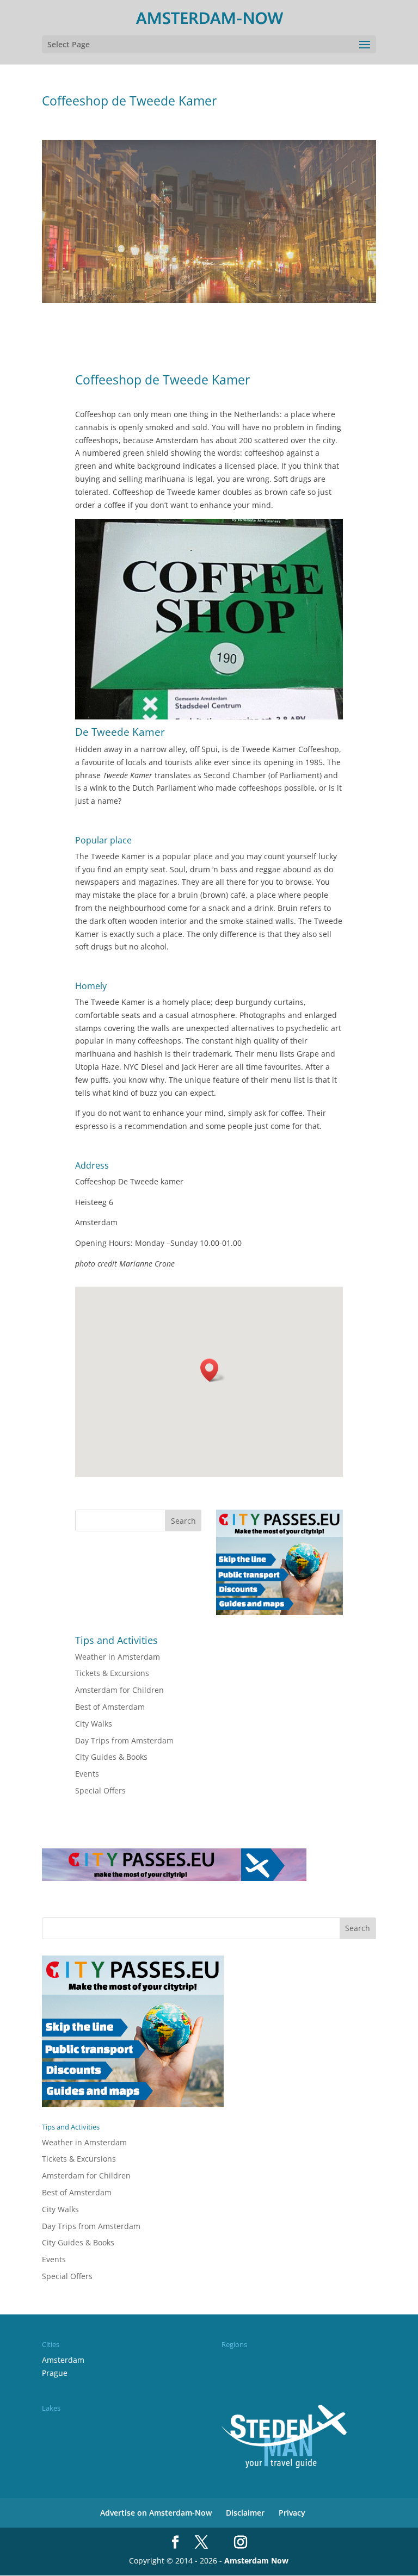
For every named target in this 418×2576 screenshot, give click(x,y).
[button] (213, 1370)
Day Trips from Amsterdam (124, 1740)
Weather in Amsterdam (118, 1657)
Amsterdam (63, 2360)
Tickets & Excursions (112, 1673)
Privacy (292, 2513)
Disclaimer (245, 2513)
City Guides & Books (111, 1757)
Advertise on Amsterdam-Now (156, 2513)
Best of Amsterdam (110, 1707)
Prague (55, 2373)
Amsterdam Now (256, 2561)
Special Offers (100, 1790)
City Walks (94, 1724)
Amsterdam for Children (119, 1690)
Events (87, 1774)
